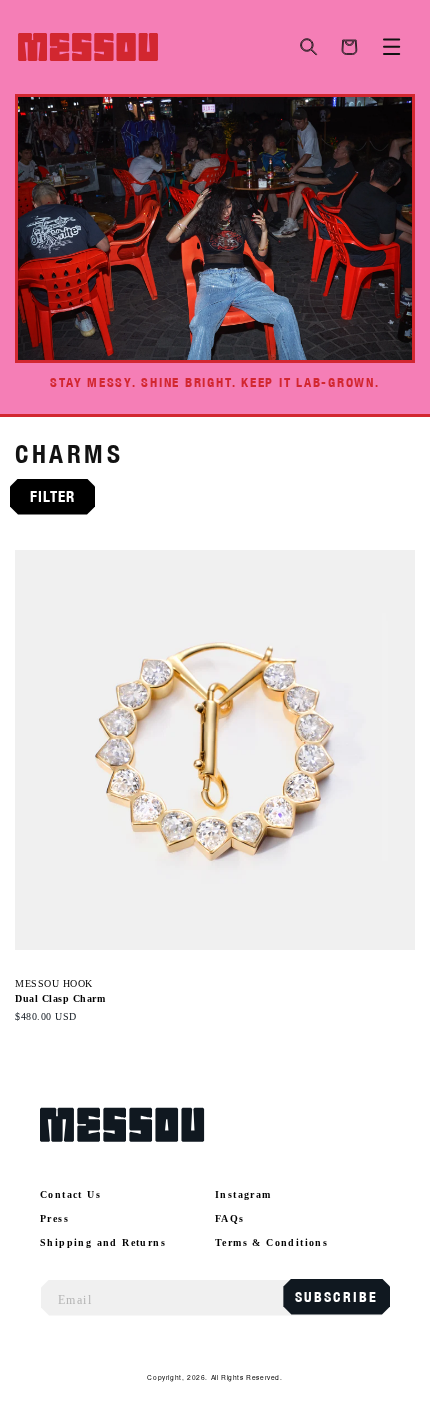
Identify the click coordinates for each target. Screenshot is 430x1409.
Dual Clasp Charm (60, 998)
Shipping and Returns (103, 1242)
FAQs (230, 1218)
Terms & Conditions (271, 1242)
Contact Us (70, 1194)
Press (54, 1218)
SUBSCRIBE (336, 1297)
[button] (309, 47)
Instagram (243, 1194)
